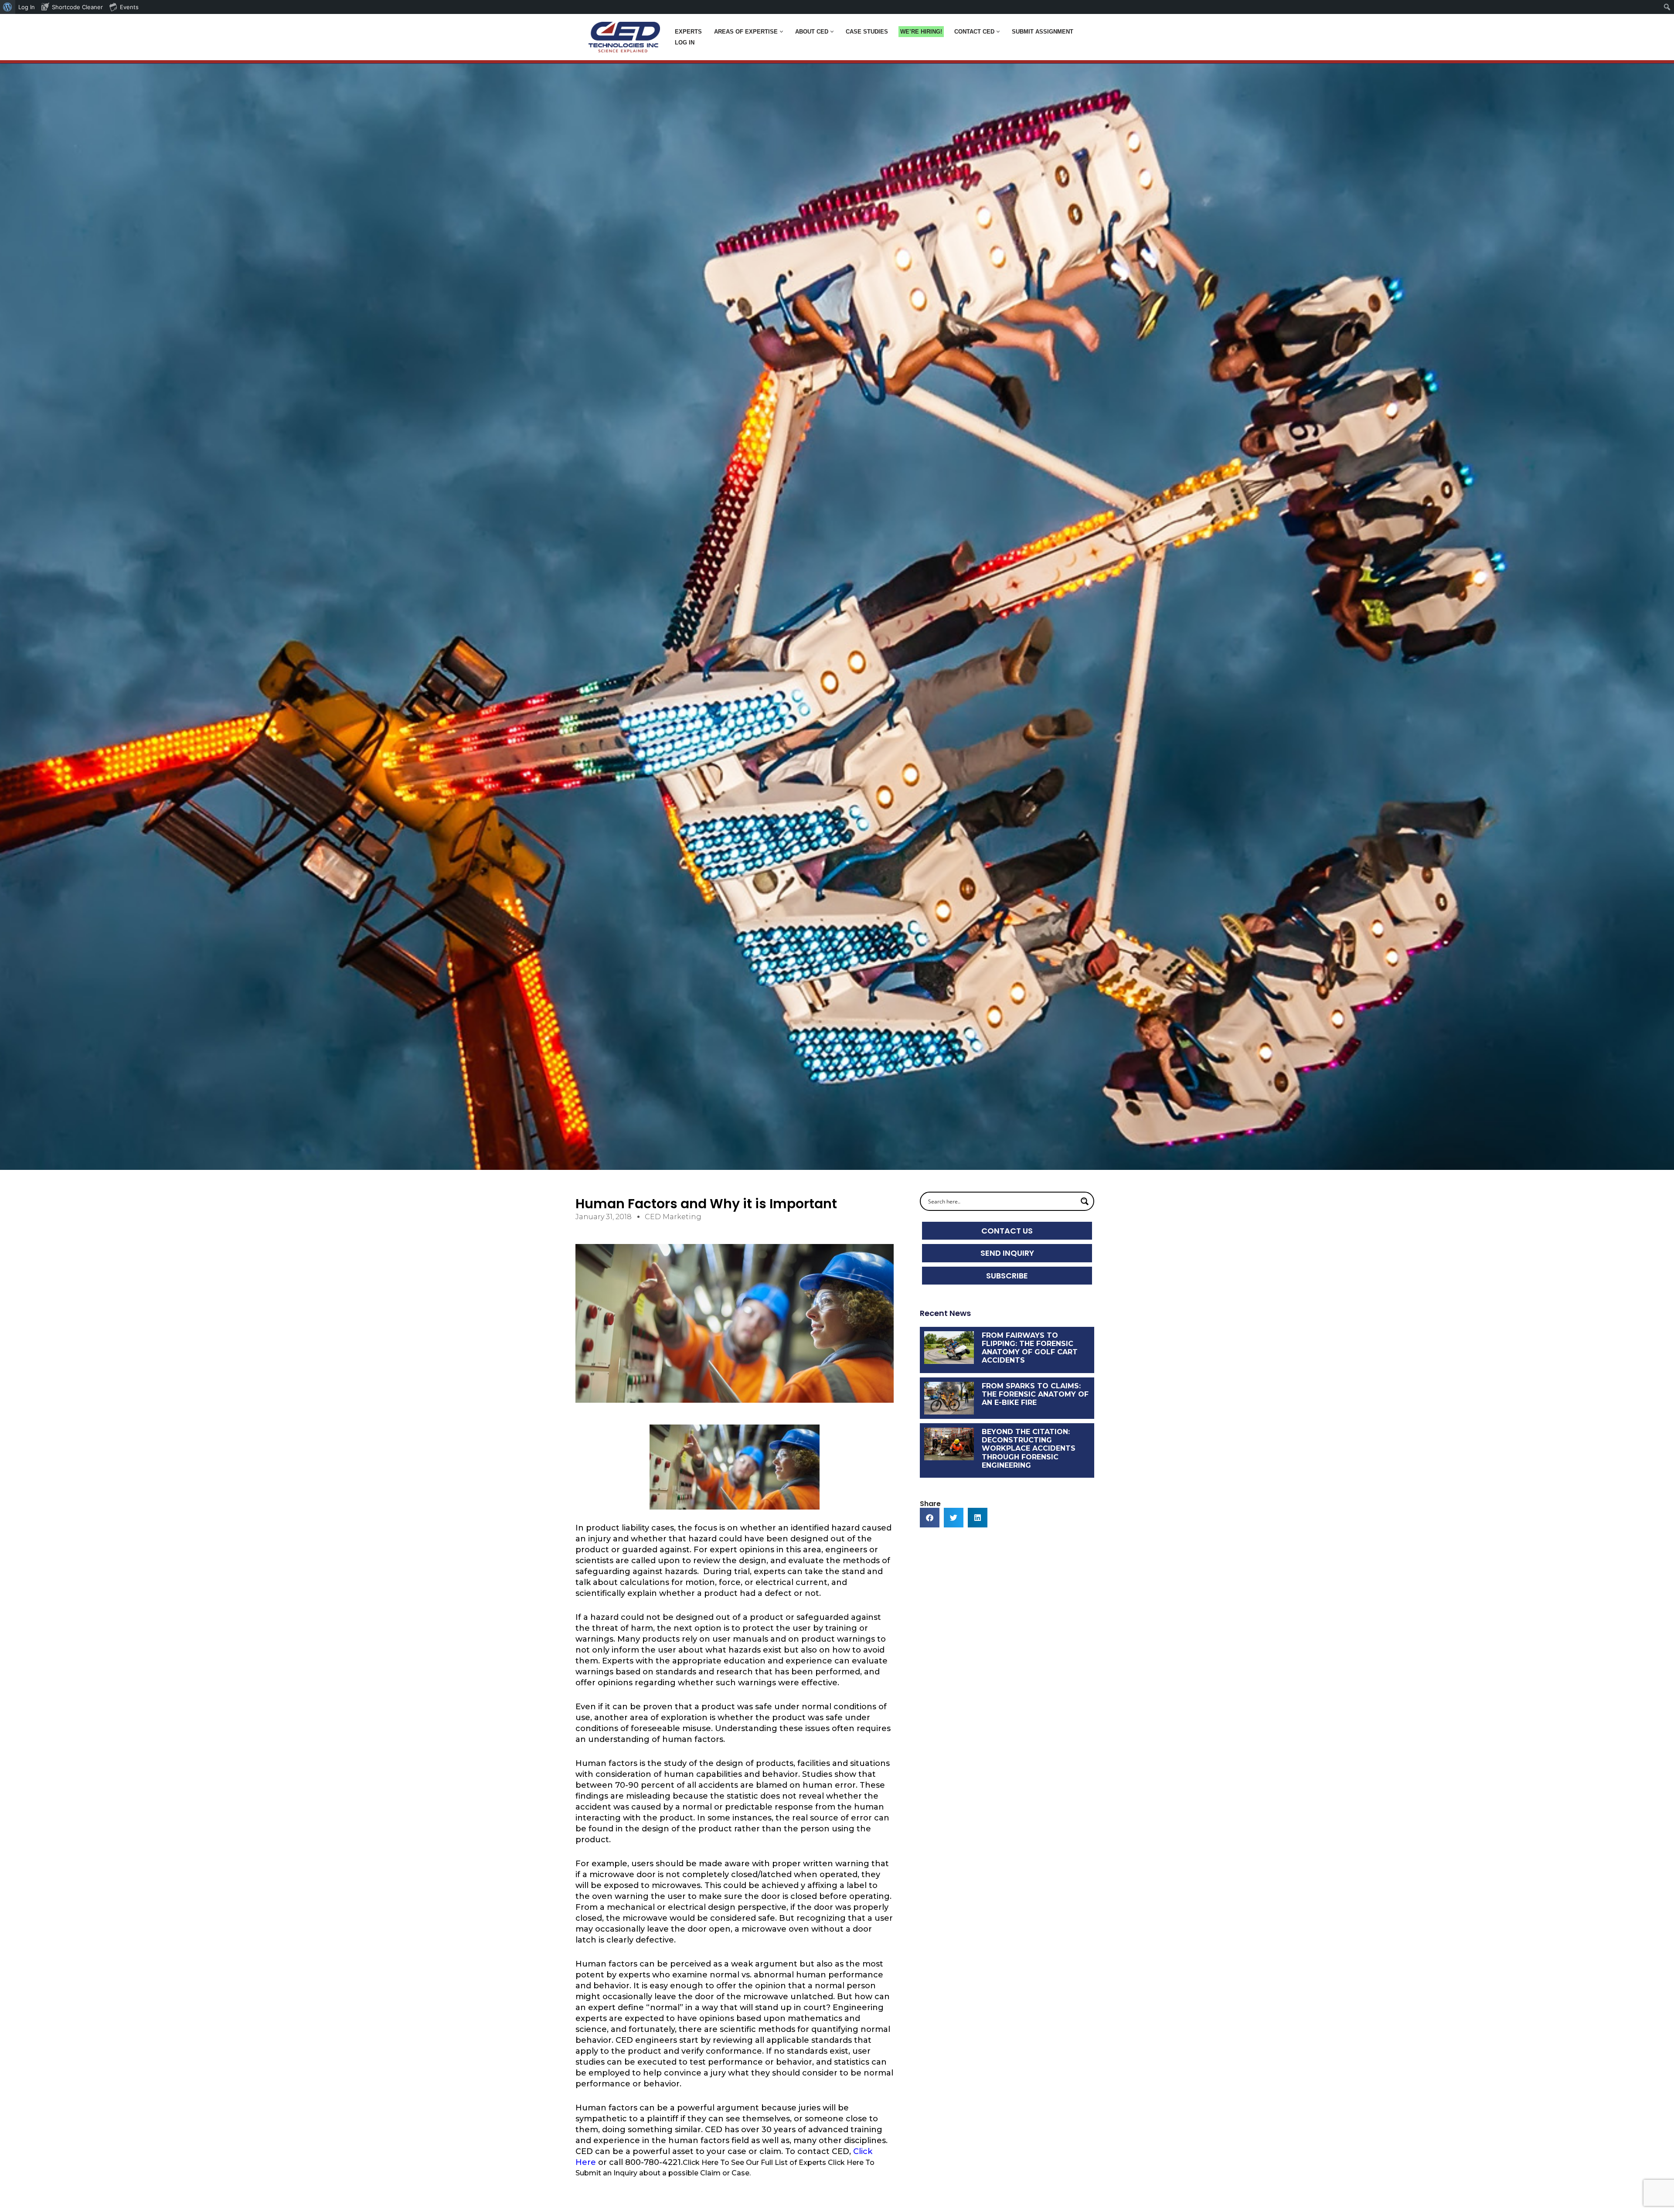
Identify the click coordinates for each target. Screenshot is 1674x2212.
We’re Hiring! (921, 32)
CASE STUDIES (867, 32)
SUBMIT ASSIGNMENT (1043, 32)
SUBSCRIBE (1007, 1276)
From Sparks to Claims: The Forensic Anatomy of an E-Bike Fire (1035, 1394)
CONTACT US (1007, 1231)
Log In (685, 43)
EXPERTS (688, 32)
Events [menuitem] (129, 7)
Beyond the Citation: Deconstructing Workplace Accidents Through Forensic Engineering (1029, 1449)
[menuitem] (8, 7)
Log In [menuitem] (27, 7)
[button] (781, 32)
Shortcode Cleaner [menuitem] (77, 7)
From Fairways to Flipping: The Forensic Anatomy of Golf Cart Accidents (1030, 1348)
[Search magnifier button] (1085, 1201)
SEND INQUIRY (1007, 1253)
